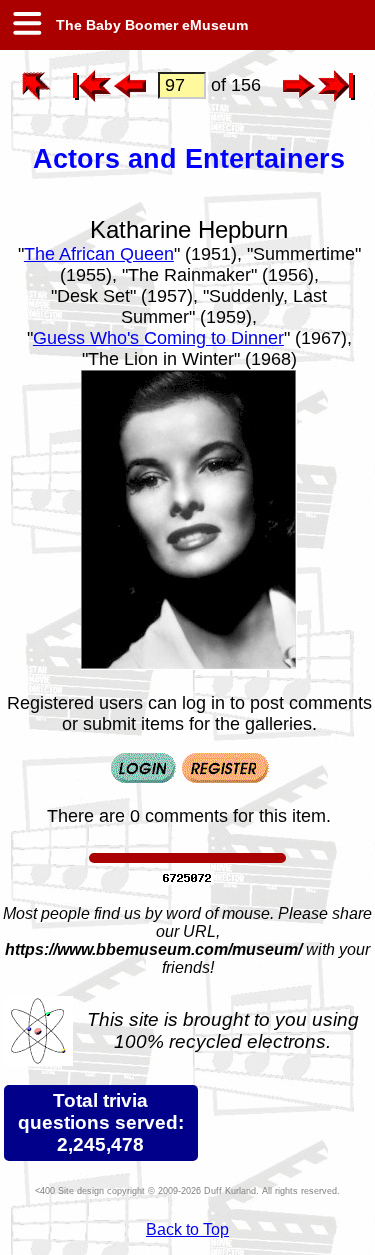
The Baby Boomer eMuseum (150, 25)
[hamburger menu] (26, 25)
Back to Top (187, 1229)
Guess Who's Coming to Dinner (158, 338)
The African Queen (99, 254)
